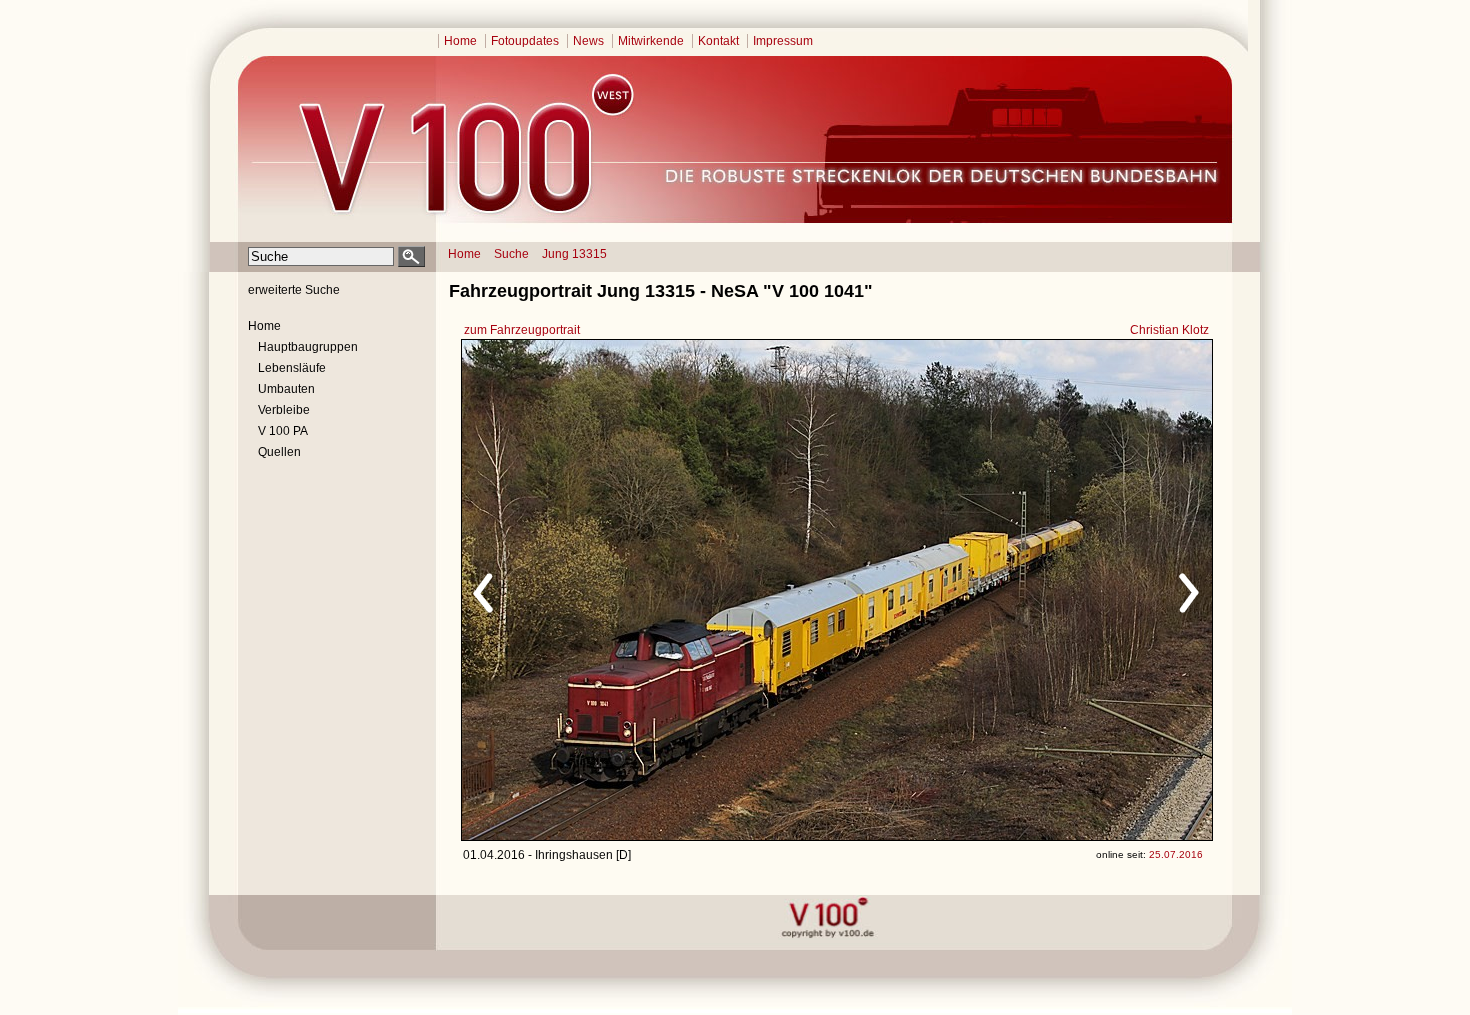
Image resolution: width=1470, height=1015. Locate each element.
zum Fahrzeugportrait (522, 330)
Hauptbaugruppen (308, 347)
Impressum (783, 41)
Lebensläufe (292, 368)
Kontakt (718, 41)
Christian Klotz (1169, 330)
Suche (511, 254)
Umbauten (286, 389)
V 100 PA (283, 431)
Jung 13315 (574, 254)
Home (460, 41)
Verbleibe (284, 410)
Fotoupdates (525, 41)
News (588, 41)
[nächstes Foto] (1013, 590)
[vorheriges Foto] (653, 590)
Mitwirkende (651, 41)
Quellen (279, 452)
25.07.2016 (1176, 854)
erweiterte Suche (294, 290)
